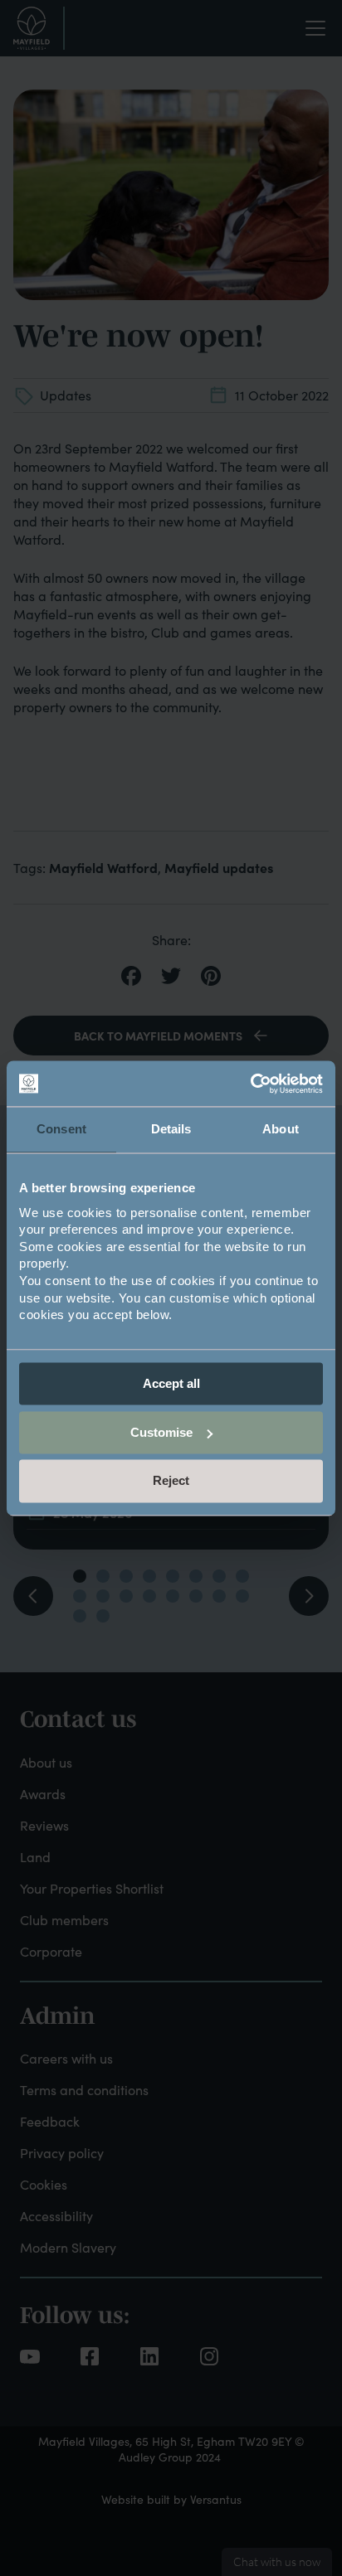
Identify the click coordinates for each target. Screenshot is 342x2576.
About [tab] (281, 1129)
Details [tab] (171, 1129)
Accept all (171, 1383)
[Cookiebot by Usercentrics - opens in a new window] (250, 1084)
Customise (161, 1432)
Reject (171, 1481)
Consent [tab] (61, 1129)
